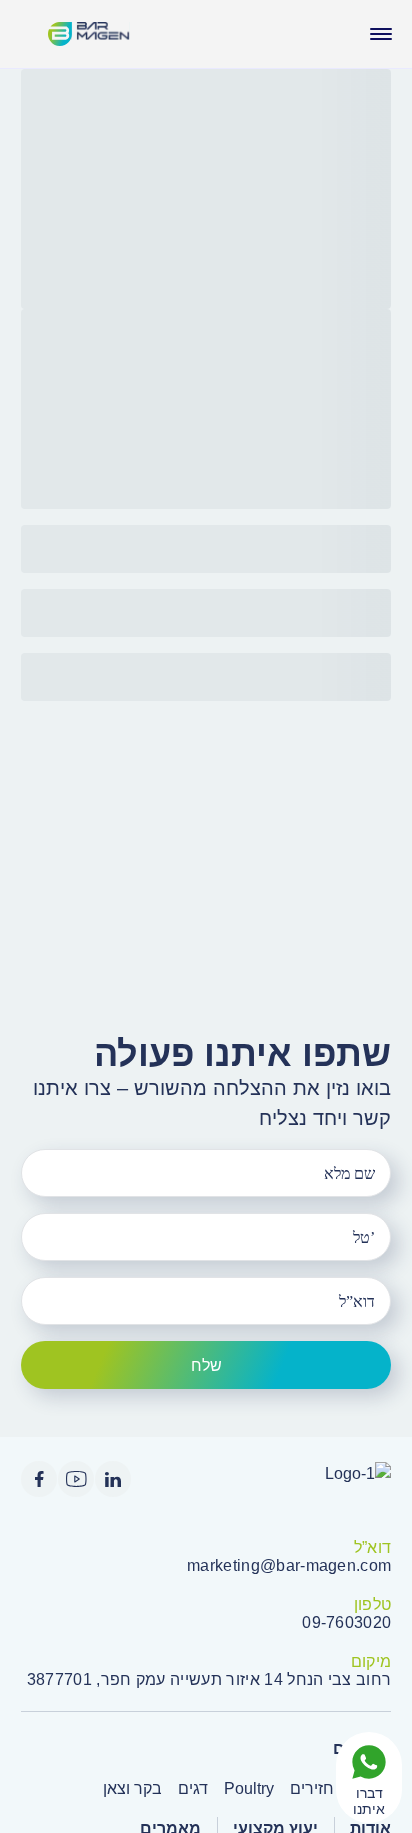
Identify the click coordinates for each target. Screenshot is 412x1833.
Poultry (249, 1788)
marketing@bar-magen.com (289, 1565)
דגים (193, 1788)
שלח (206, 1365)
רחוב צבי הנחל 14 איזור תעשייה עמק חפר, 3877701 (209, 1679)
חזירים (312, 1788)
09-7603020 (346, 1622)
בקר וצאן (132, 1788)
